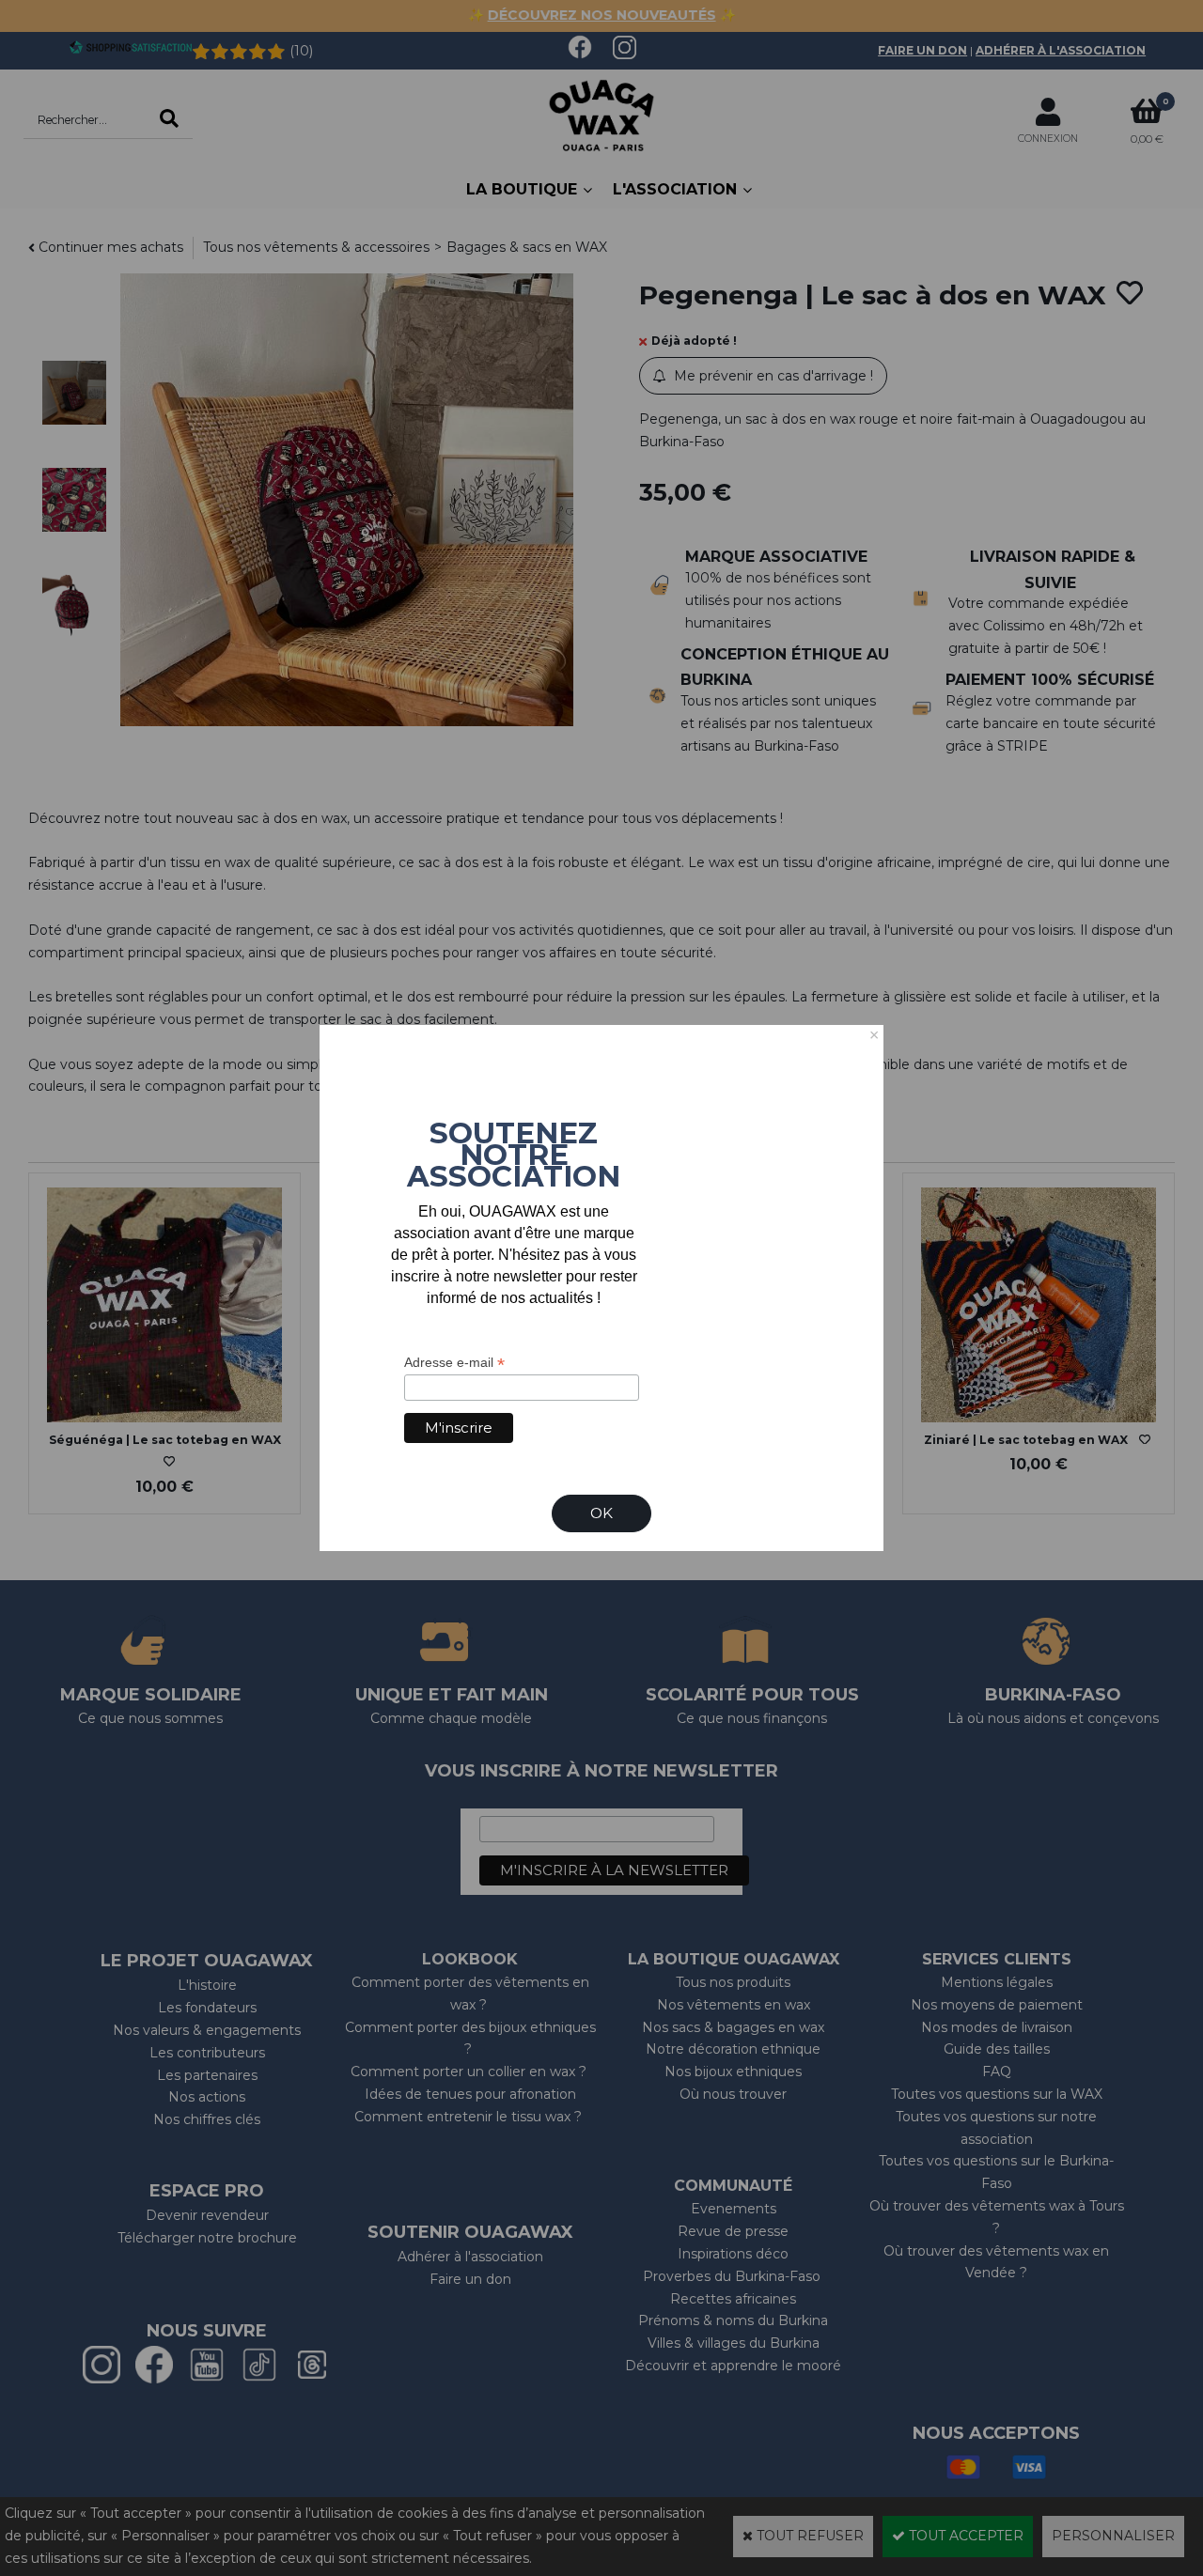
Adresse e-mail (454, 1363)
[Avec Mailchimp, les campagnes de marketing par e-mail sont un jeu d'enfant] (609, 1446)
